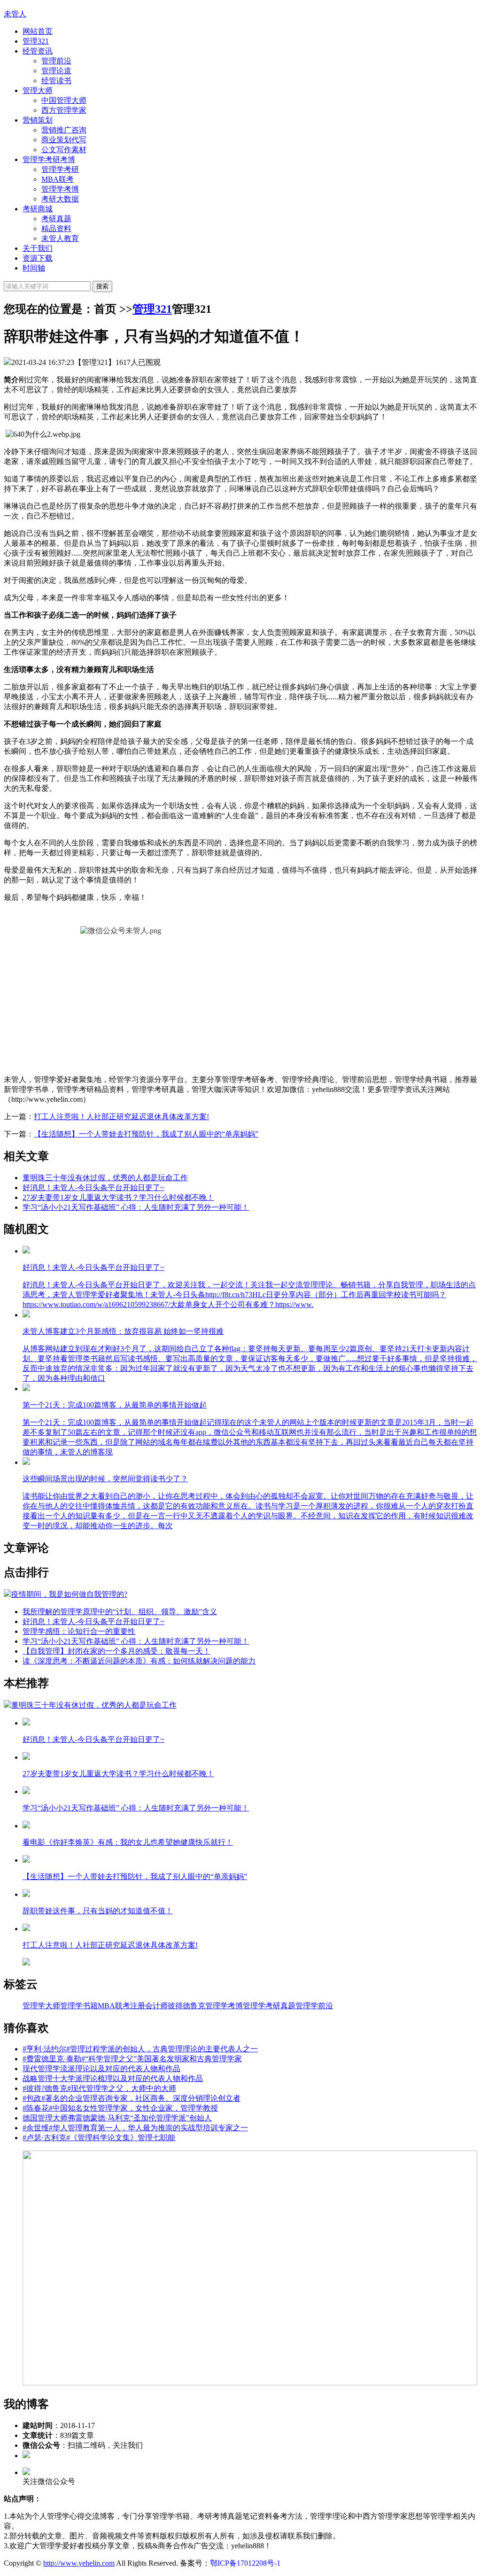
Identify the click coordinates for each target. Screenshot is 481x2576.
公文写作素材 (64, 150)
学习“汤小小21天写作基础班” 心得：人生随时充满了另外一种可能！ (136, 1207)
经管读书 (56, 81)
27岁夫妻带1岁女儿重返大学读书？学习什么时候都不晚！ (118, 1197)
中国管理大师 (64, 100)
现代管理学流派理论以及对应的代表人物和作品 (101, 2069)
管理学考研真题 (269, 2006)
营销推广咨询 (64, 130)
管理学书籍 (79, 2006)
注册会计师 (149, 2006)
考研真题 (56, 219)
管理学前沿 (314, 2006)
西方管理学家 (64, 110)
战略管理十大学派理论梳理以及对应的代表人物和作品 (113, 2078)
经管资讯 (38, 51)
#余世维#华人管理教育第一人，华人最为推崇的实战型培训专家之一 (135, 2128)
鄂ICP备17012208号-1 (245, 2563)
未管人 (15, 14)
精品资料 (56, 228)
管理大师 (38, 90)
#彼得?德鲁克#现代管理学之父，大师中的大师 (99, 2088)
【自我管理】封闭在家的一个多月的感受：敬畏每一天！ (116, 1651)
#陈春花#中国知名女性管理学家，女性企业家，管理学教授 (120, 2108)
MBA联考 (58, 179)
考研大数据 (60, 199)
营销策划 (38, 120)
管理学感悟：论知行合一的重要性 (79, 1631)
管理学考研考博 (49, 159)
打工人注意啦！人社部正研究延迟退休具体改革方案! (121, 1117)
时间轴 (34, 268)
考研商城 (38, 209)
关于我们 (38, 248)
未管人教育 (60, 238)
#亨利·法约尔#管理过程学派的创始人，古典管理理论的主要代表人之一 (140, 2049)
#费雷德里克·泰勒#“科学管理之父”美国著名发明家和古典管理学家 (132, 2059)
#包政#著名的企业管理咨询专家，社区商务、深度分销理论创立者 (132, 2098)
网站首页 (38, 31)
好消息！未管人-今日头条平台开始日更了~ (93, 1187)
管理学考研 (60, 169)
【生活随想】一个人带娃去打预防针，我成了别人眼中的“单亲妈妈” (146, 1134)
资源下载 (38, 258)
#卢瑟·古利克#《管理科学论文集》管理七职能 (99, 2138)
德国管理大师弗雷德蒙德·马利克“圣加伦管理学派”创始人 (117, 2118)
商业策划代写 (64, 140)
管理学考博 (60, 189)
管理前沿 (56, 61)
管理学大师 (41, 2006)
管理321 (36, 41)
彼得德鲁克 (186, 2006)
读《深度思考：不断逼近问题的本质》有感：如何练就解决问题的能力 (139, 1661)
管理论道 (56, 71)
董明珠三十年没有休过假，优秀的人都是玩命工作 (105, 1178)
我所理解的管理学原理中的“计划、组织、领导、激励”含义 (120, 1612)
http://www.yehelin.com (79, 2563)
